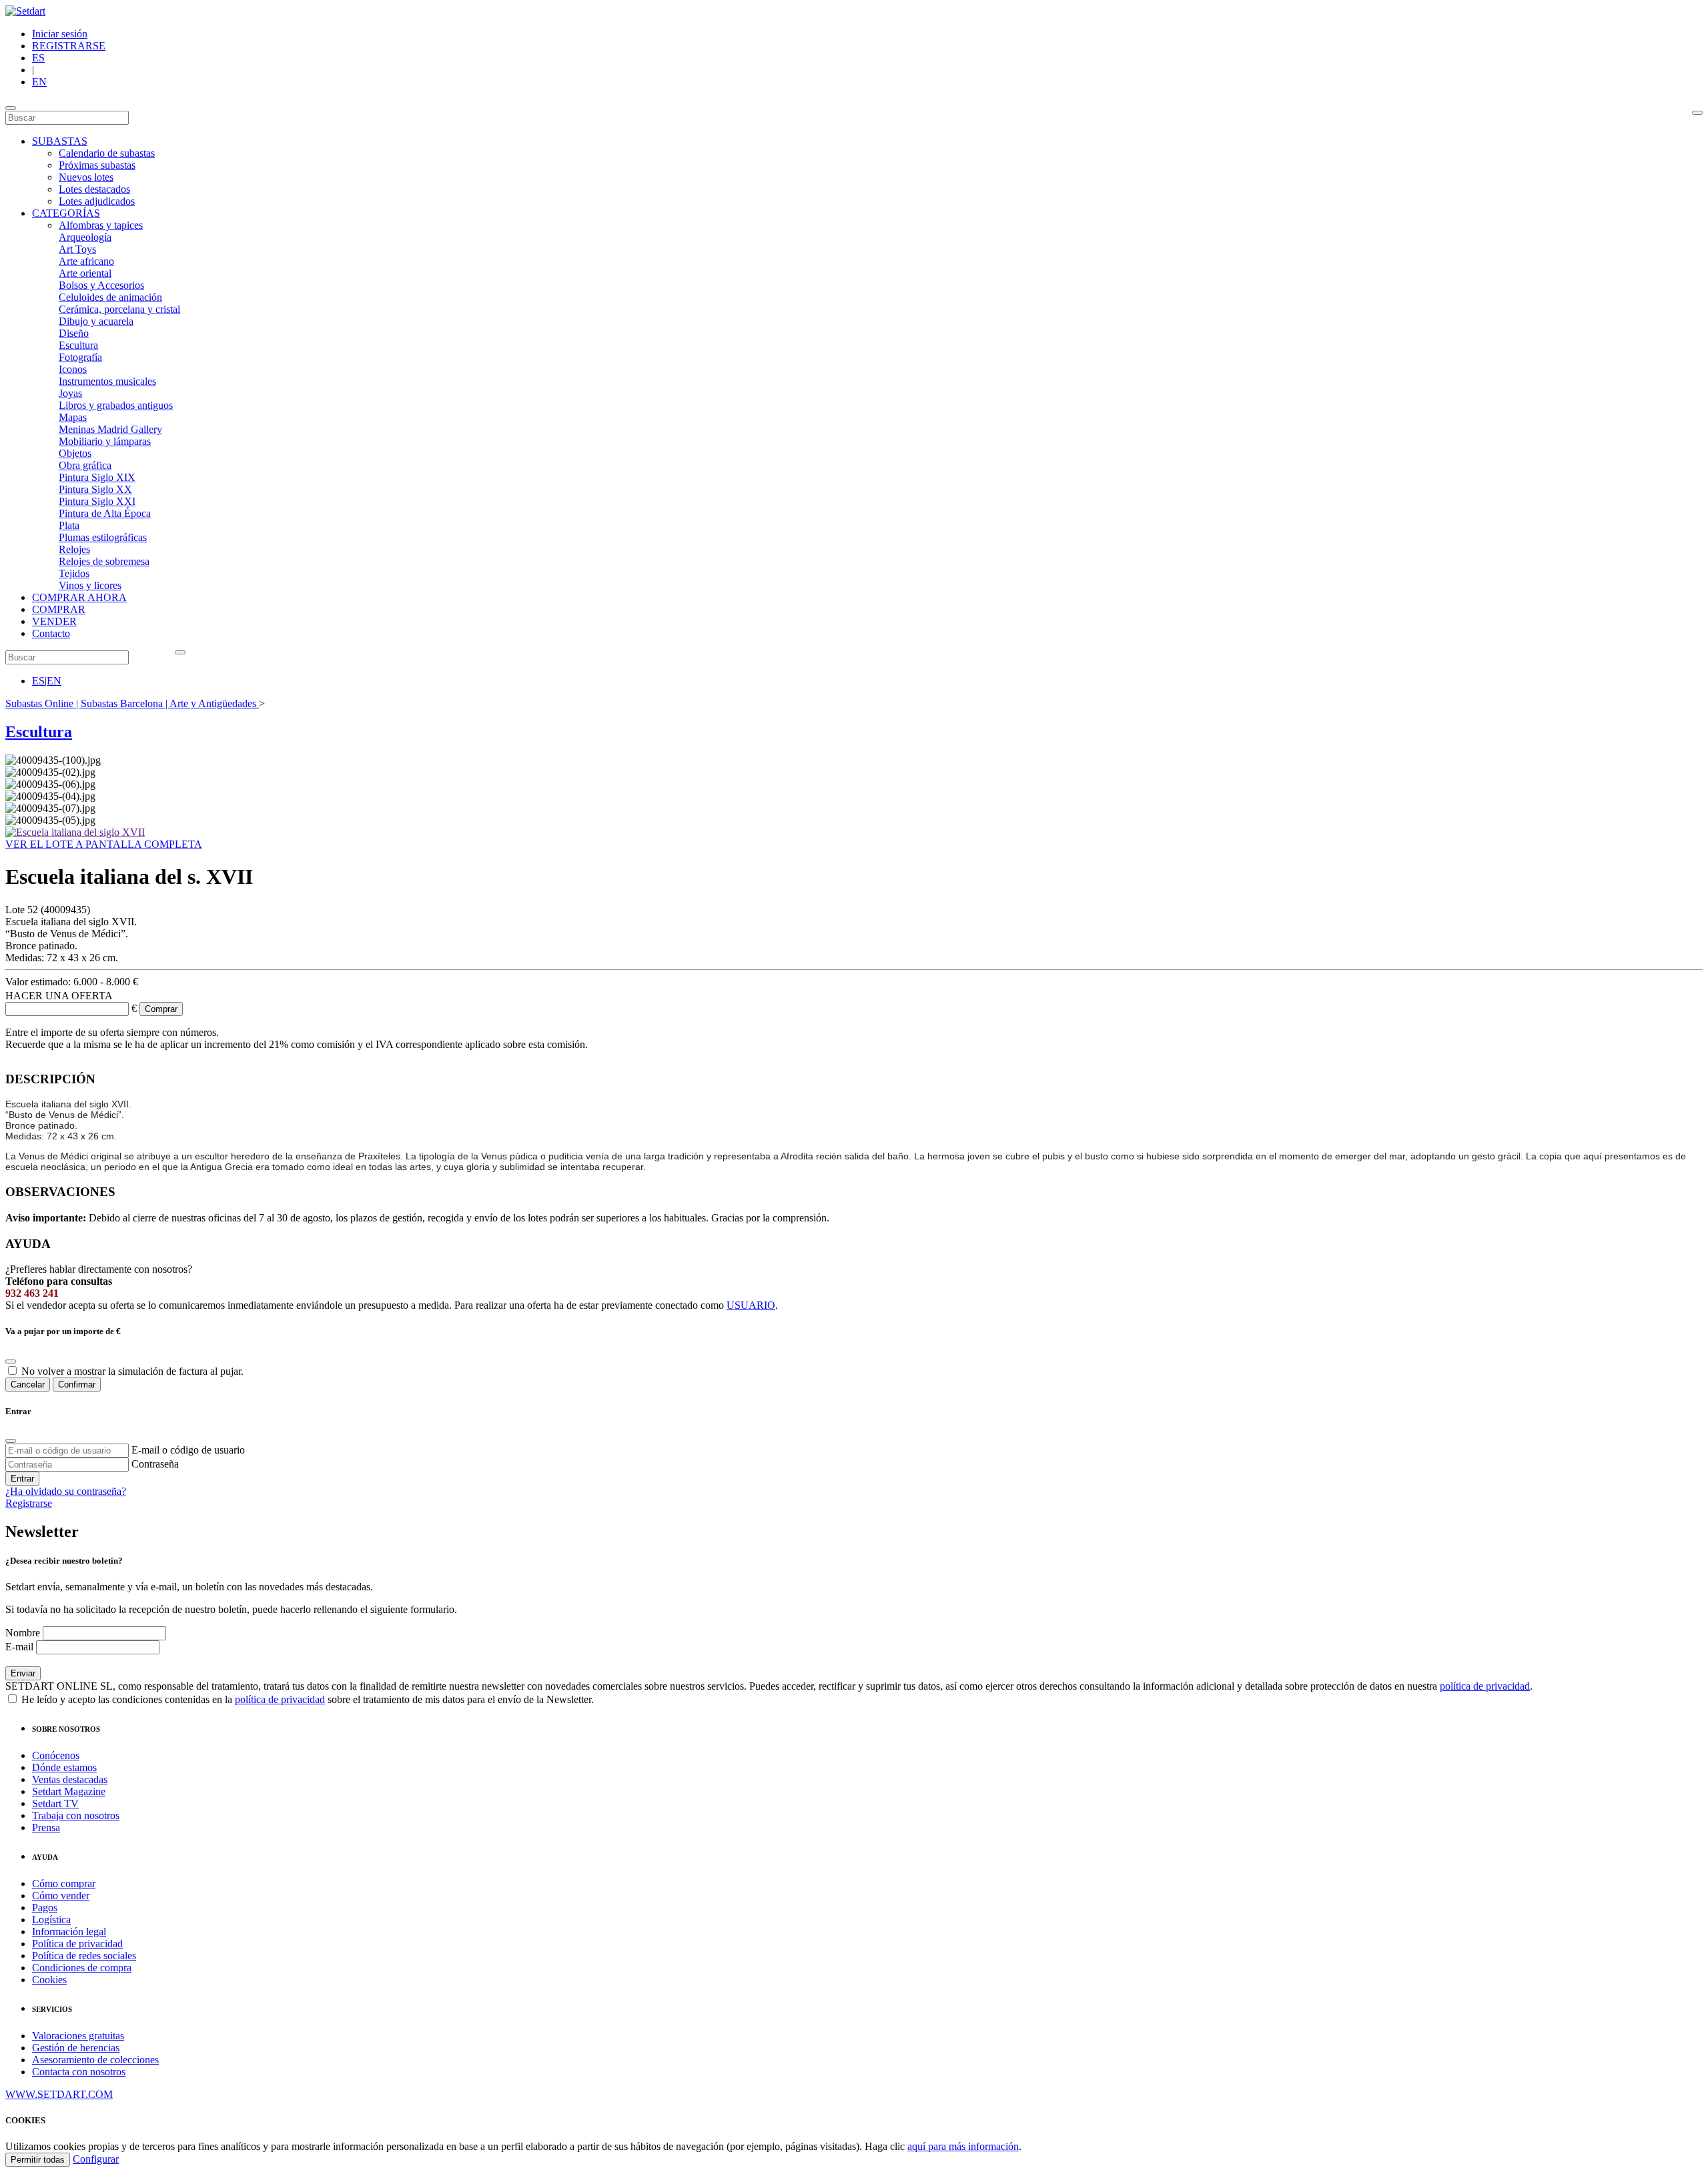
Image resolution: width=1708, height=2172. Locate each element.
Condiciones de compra (82, 1968)
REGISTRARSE (69, 46)
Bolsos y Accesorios (101, 285)
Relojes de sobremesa (104, 561)
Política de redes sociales (84, 1956)
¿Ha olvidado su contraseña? (66, 1491)
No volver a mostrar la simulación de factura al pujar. (132, 1371)
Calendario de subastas (107, 153)
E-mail (19, 1647)
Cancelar (28, 1385)
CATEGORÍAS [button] (66, 213)
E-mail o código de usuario (188, 1450)
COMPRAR (59, 609)
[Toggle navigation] (11, 108)
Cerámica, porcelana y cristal (119, 309)
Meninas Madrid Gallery (110, 429)
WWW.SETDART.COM (59, 2094)
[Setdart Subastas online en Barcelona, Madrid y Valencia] (25, 11)
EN (39, 82)
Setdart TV (55, 1803)
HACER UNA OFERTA (59, 996)
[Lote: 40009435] (75, 832)
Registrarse (29, 1503)
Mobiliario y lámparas (105, 441)
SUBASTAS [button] (60, 141)
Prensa (46, 1827)
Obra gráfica (85, 465)
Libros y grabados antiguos (116, 405)
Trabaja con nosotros (76, 1815)
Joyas (70, 393)
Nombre (23, 1633)
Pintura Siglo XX (95, 489)
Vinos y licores (90, 585)
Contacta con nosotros (79, 2072)
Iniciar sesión (60, 34)
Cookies (49, 1980)
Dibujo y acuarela (96, 321)
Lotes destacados (94, 189)
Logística (51, 1920)
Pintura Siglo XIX (97, 477)
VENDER (54, 621)
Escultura (78, 345)
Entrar (22, 1479)
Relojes (74, 549)
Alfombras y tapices (101, 225)
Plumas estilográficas (103, 537)
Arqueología (85, 237)
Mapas (73, 417)
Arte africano (86, 261)
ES (38, 58)
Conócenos (56, 1755)
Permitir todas (38, 2160)
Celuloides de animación (110, 297)
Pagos (45, 1908)
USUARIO (751, 1305)
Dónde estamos (64, 1767)
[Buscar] (1697, 113)
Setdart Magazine (69, 1791)
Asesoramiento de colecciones (95, 2060)
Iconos (73, 369)
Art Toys (77, 249)
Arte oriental (85, 273)
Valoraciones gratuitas (78, 2036)
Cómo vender (61, 1895)
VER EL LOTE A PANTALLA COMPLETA (104, 844)
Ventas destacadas (70, 1779)
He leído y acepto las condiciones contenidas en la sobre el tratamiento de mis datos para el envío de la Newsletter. (306, 1699)
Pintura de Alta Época (105, 513)
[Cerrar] (11, 1441)
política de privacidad (1485, 1686)
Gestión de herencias (76, 2048)
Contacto (51, 633)
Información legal (69, 1932)
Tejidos (74, 573)
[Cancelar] (11, 1362)
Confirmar (77, 1385)
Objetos (75, 453)
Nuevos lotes (86, 177)
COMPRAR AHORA (79, 597)
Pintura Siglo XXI (97, 501)
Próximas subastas (97, 165)
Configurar (96, 2159)
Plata (69, 525)
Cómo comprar (64, 1883)
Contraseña (155, 1464)
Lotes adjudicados (97, 201)
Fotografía (80, 357)
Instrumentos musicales (107, 381)
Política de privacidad (77, 1944)
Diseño (74, 333)
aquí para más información (963, 2146)
